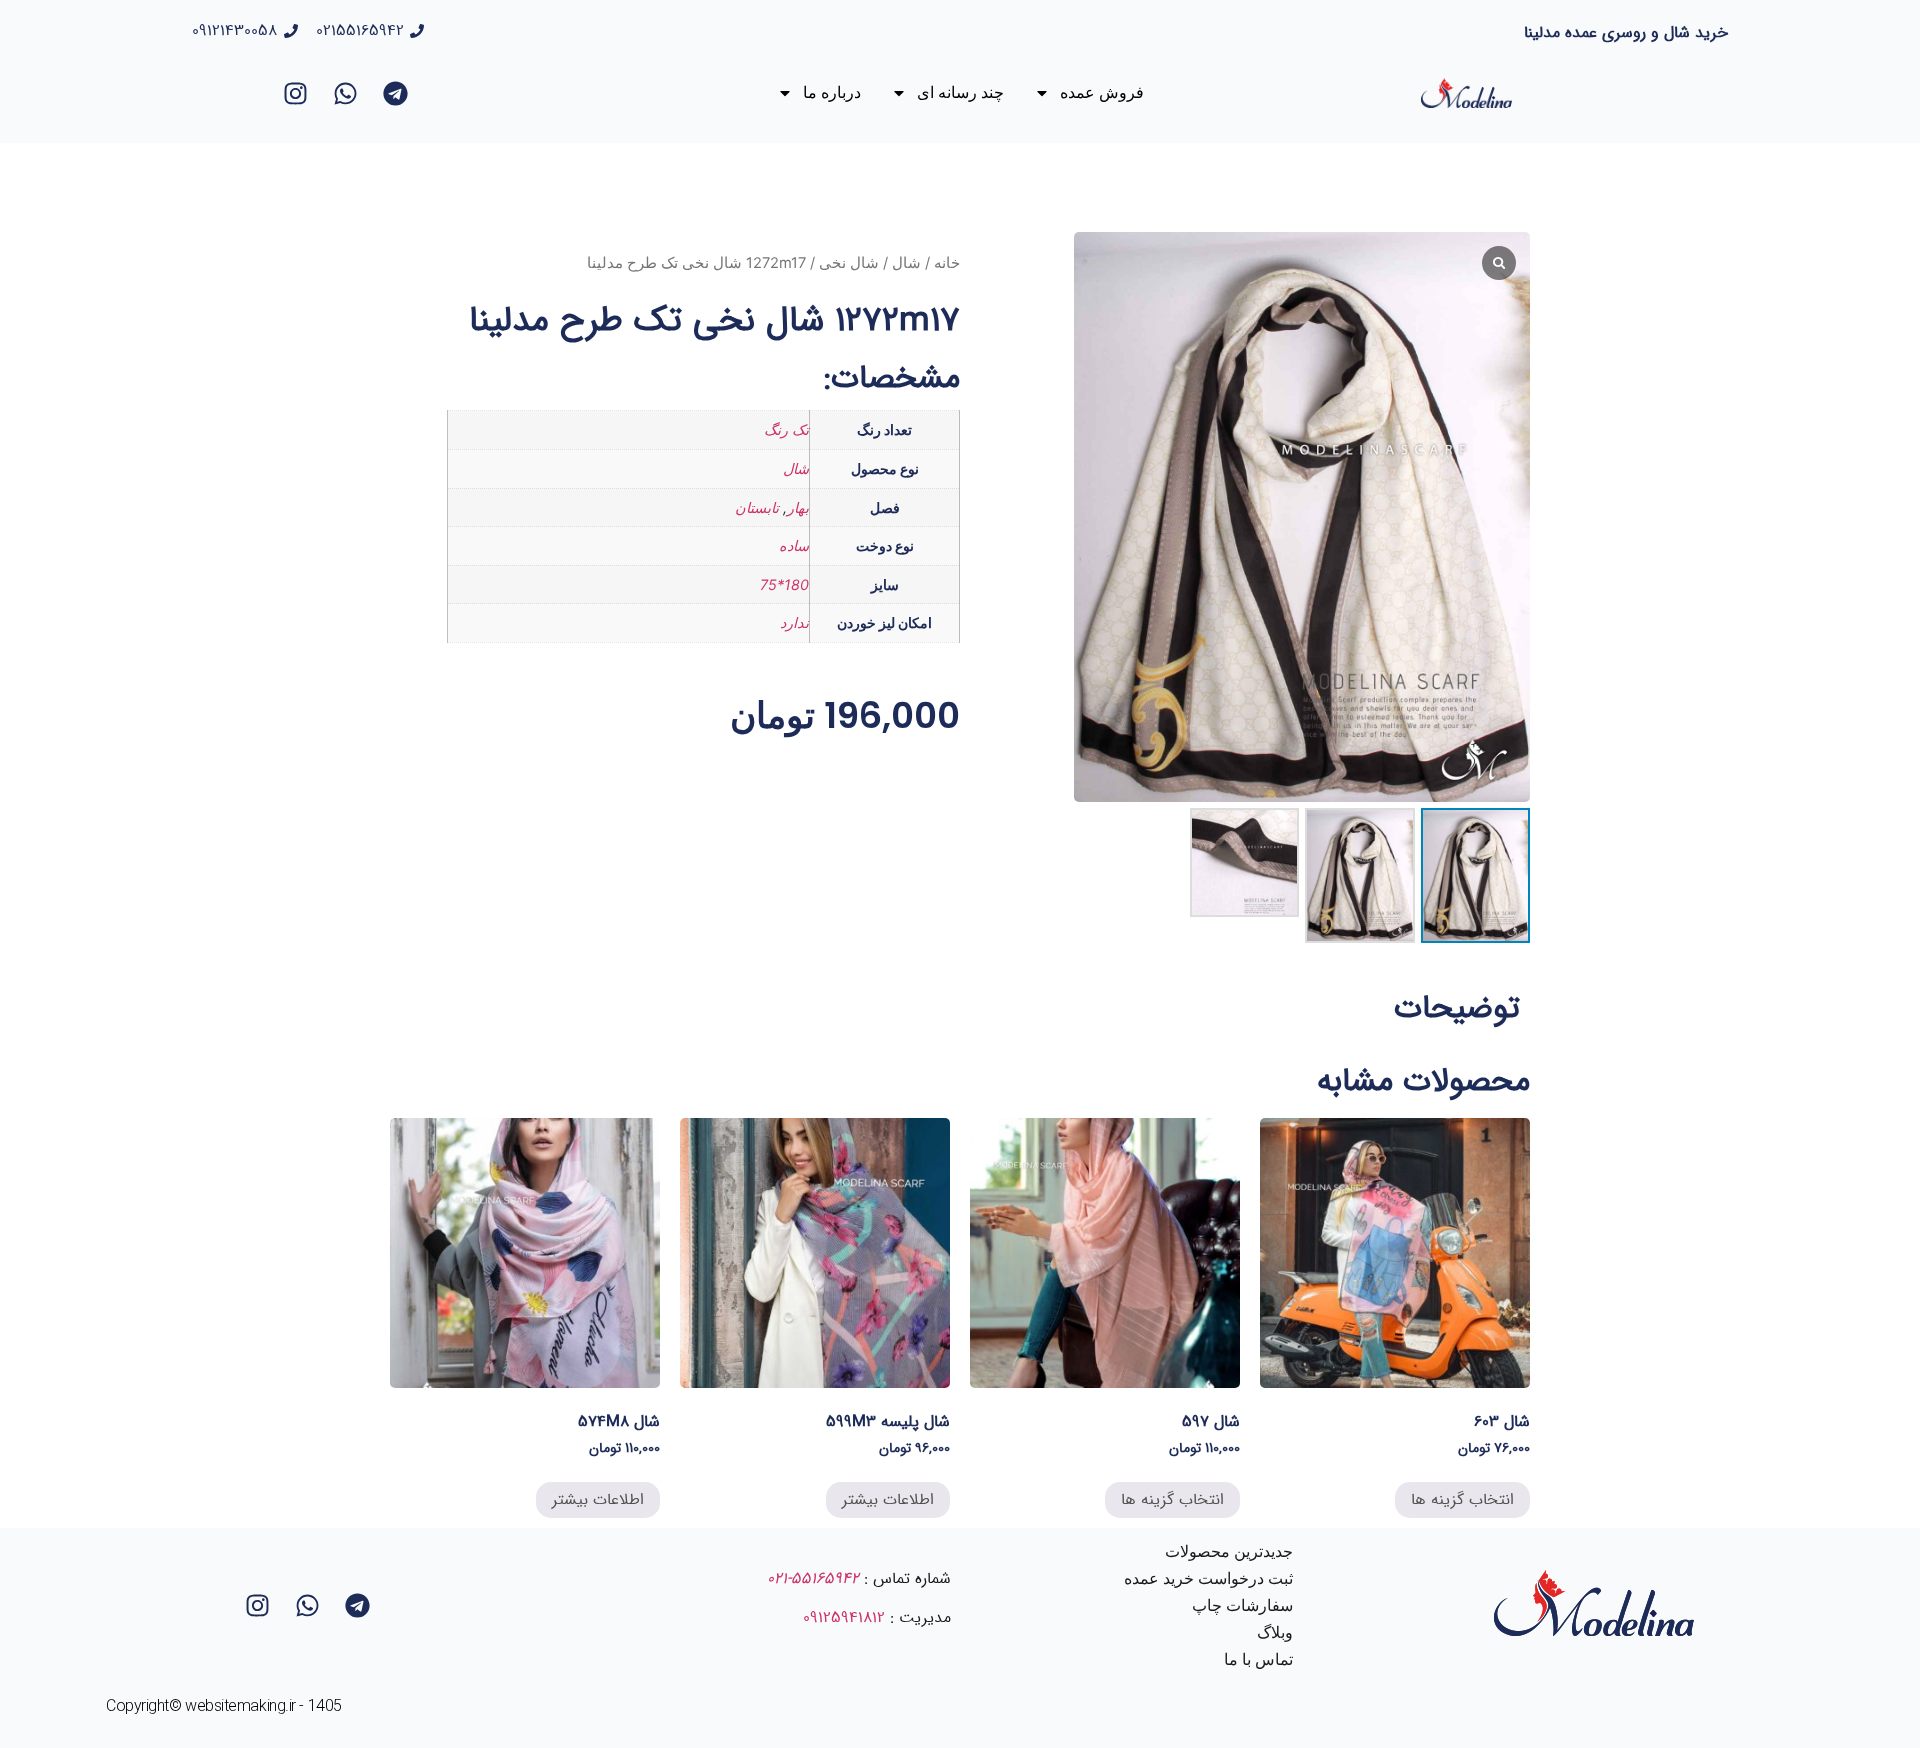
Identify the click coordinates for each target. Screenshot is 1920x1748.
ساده (794, 545)
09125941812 (844, 1617)
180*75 (784, 584)
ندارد (794, 622)
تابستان (757, 507)
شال (906, 263)
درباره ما (832, 92)
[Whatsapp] (346, 93)
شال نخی (849, 263)
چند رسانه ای (960, 92)
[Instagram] (296, 93)
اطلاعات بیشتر (888, 1499)
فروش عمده (1102, 92)
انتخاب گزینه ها (1462, 1499)
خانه (947, 263)
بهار (798, 507)
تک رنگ (786, 429)
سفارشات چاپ (1242, 1605)
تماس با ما (1258, 1659)
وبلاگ (1275, 1632)
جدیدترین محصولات (1229, 1551)
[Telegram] (396, 93)
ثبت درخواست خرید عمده (1208, 1578)
